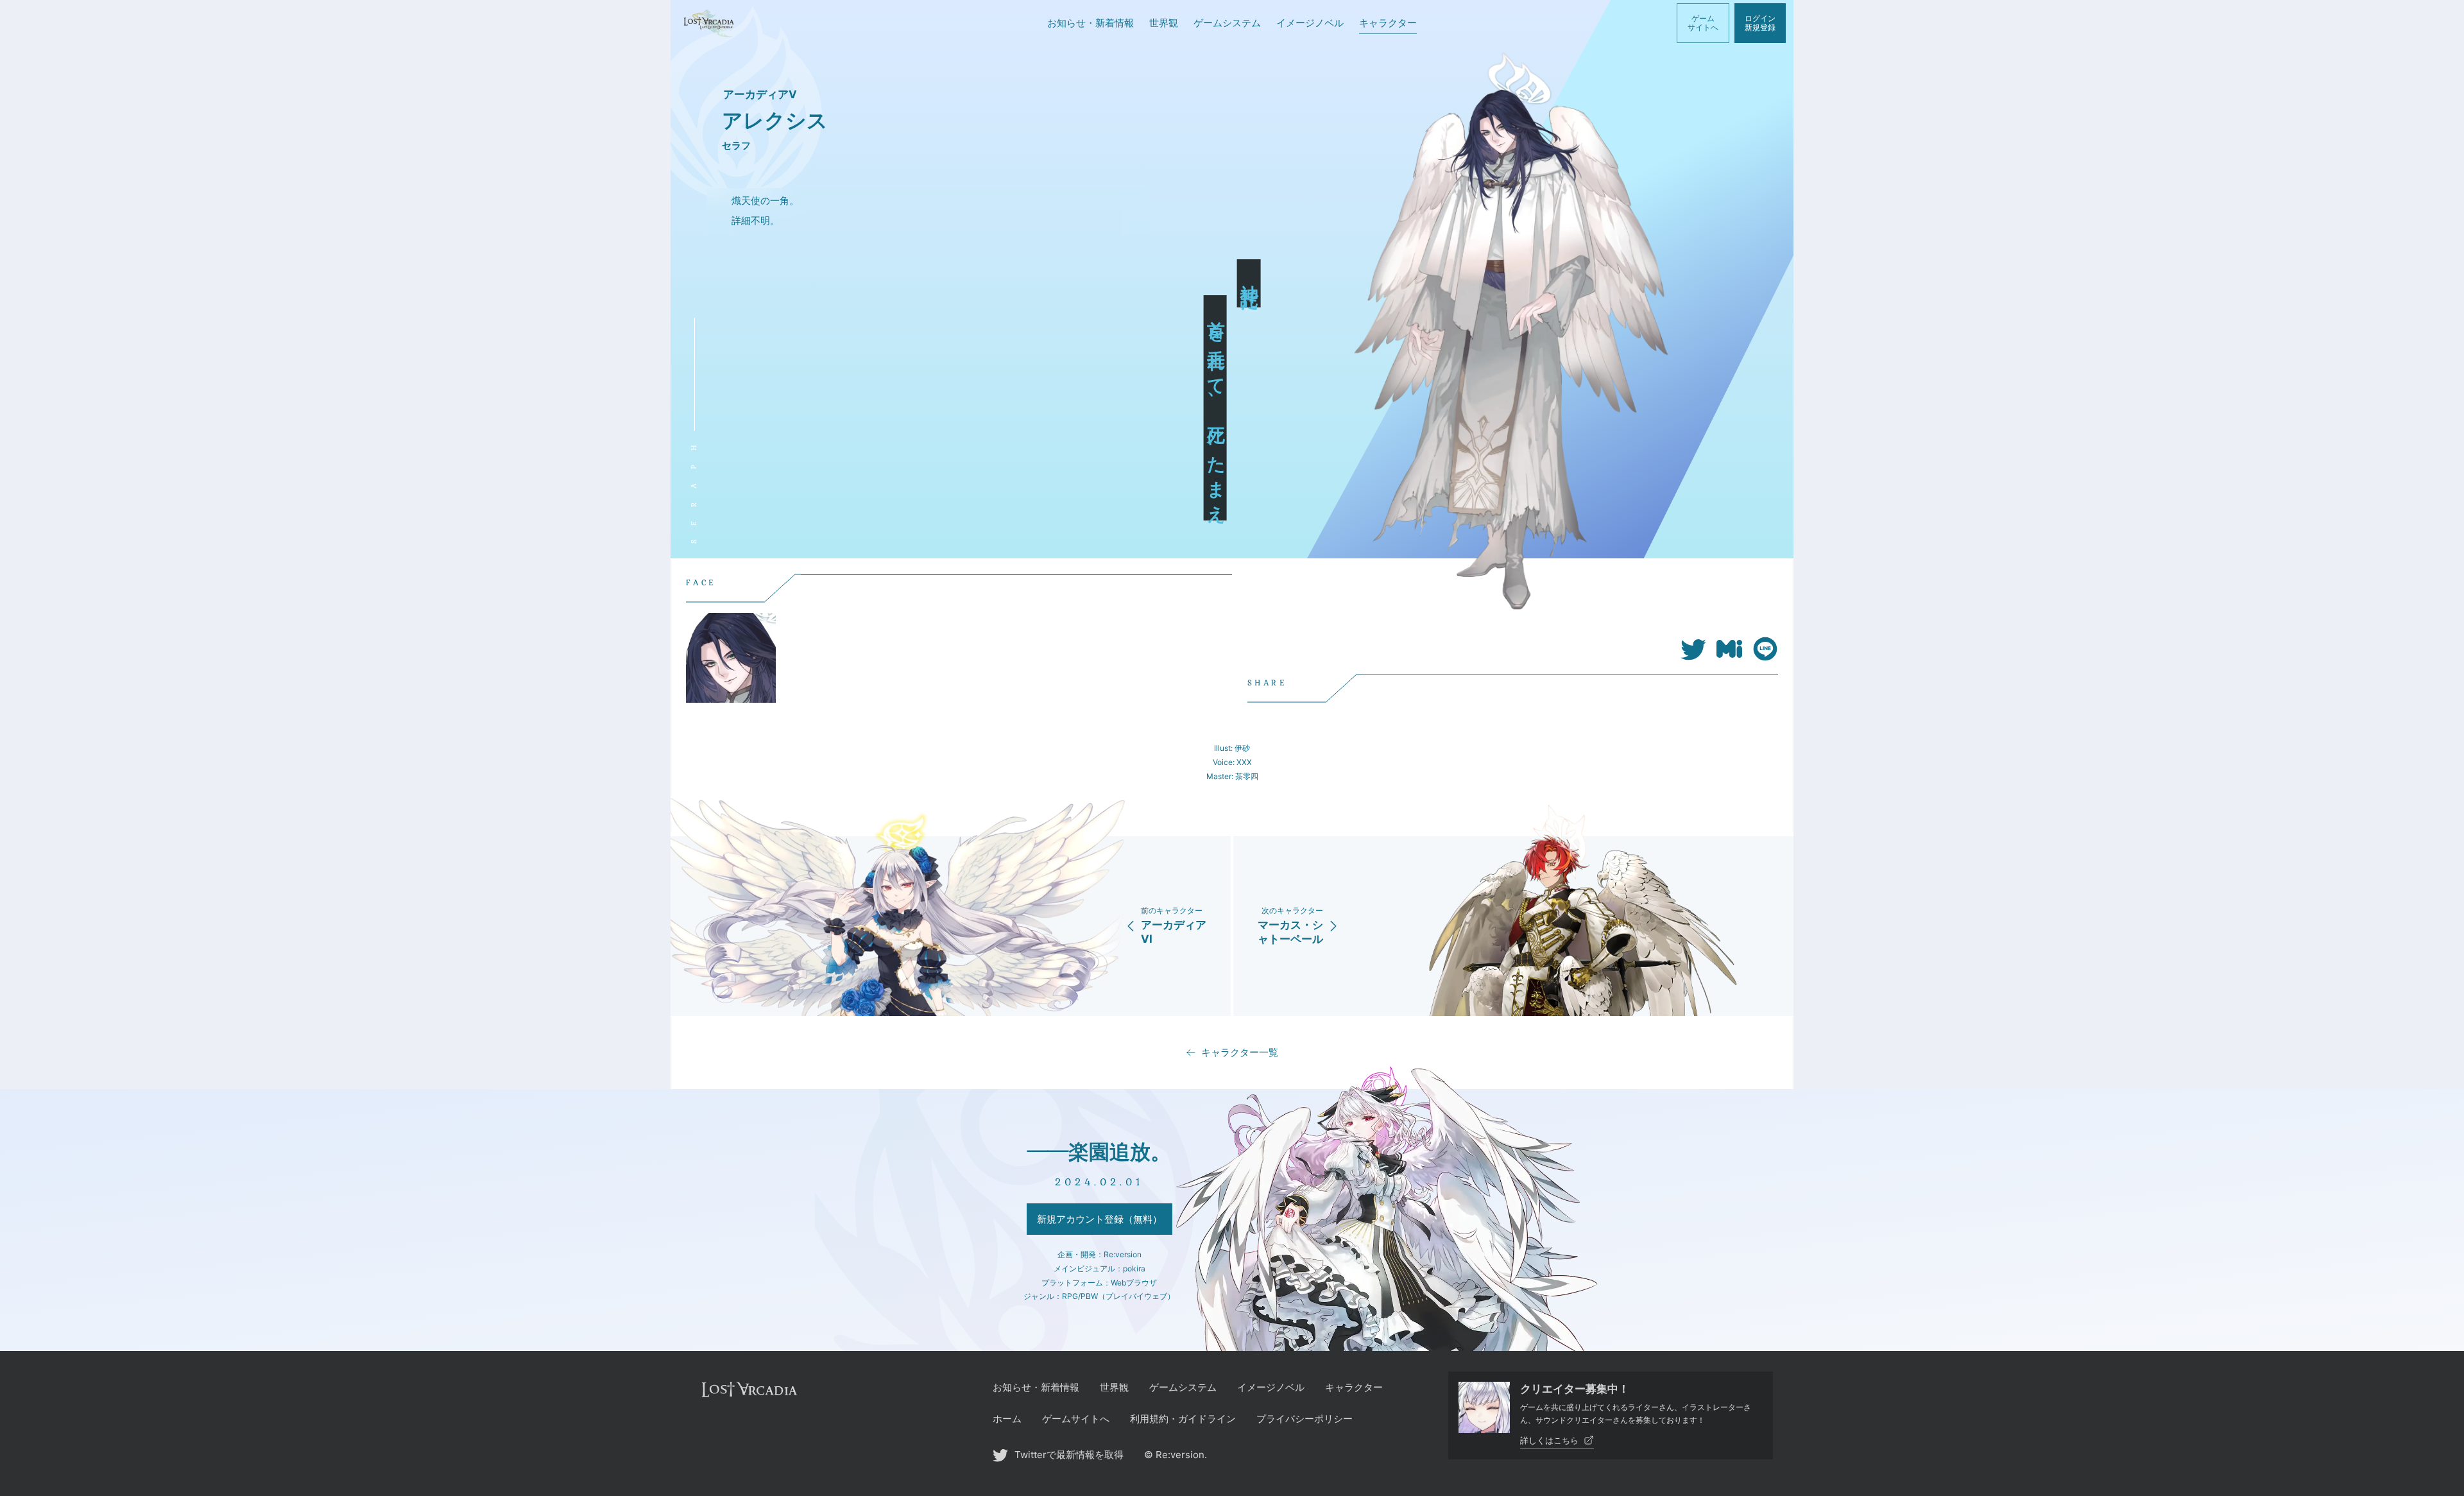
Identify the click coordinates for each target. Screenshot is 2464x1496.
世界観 (1114, 1387)
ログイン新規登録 (1760, 23)
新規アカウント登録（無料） (1099, 1219)
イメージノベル (1271, 1387)
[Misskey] (1729, 658)
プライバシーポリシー (1305, 1419)
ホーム (1007, 1419)
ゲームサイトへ (1703, 23)
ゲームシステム (1183, 1387)
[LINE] (1765, 658)
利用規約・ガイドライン (1183, 1419)
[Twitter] (1693, 658)
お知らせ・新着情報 (1036, 1387)
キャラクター (1354, 1387)
